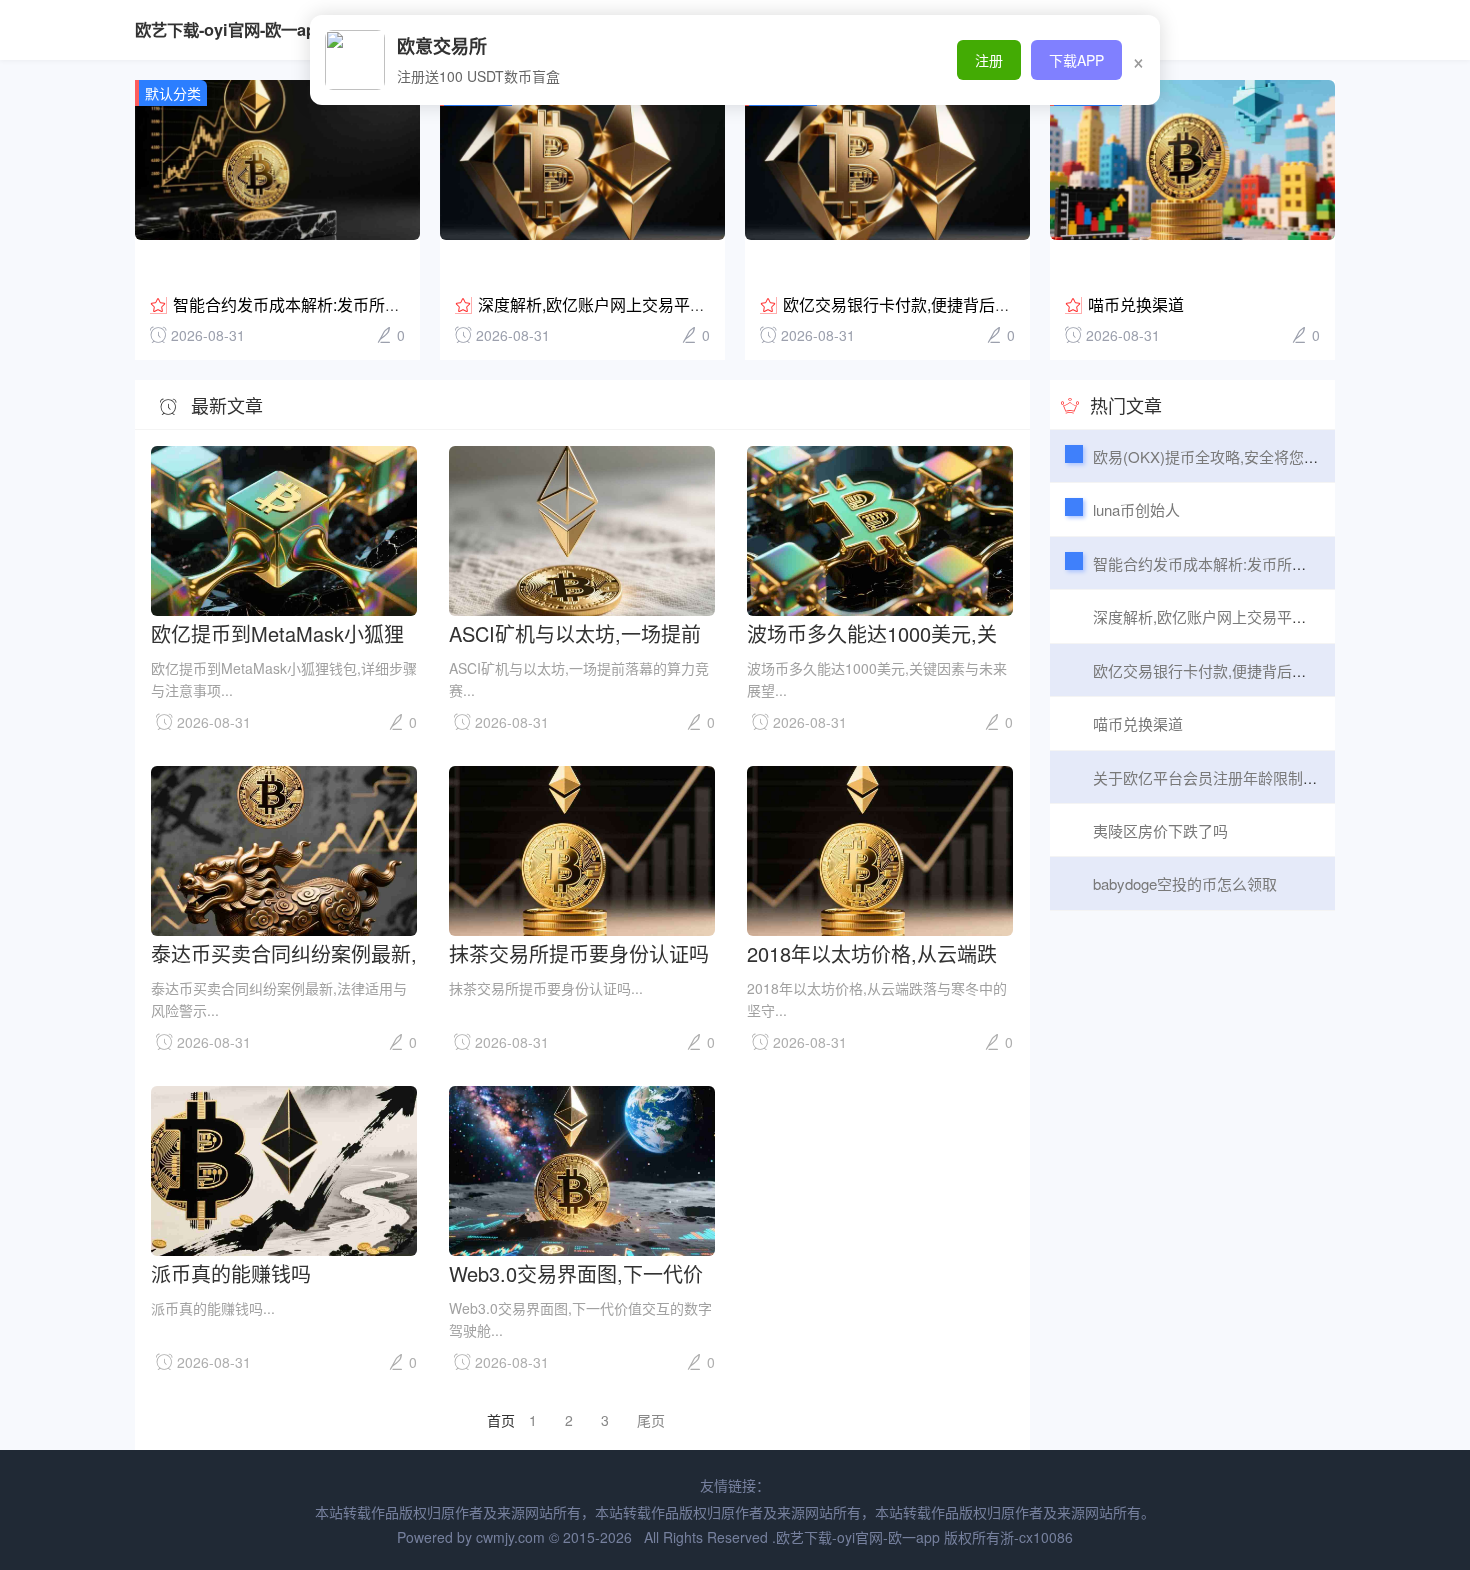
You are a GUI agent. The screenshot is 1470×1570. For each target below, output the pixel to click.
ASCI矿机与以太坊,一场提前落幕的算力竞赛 (575, 632)
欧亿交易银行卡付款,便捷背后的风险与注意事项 (953, 304)
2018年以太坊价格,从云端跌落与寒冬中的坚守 (872, 952)
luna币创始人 (1136, 509)
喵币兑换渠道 (1136, 304)
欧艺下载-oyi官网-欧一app (230, 29)
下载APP (1076, 60)
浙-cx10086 (1036, 1537)
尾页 (651, 1420)
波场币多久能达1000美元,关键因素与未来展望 (872, 632)
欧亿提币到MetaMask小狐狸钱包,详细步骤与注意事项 (277, 632)
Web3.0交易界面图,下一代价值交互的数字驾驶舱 (576, 1272)
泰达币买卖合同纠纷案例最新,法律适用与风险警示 (284, 952)
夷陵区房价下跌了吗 (1160, 830)
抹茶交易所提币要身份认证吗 (579, 952)
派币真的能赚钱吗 (231, 1272)
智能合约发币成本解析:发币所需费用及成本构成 (343, 304)
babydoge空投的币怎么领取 (1185, 883)
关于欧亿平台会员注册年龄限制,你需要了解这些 (1252, 777)
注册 (989, 60)
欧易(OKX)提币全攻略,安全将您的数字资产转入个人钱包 (1281, 456)
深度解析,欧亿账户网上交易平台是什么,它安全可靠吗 (666, 304)
